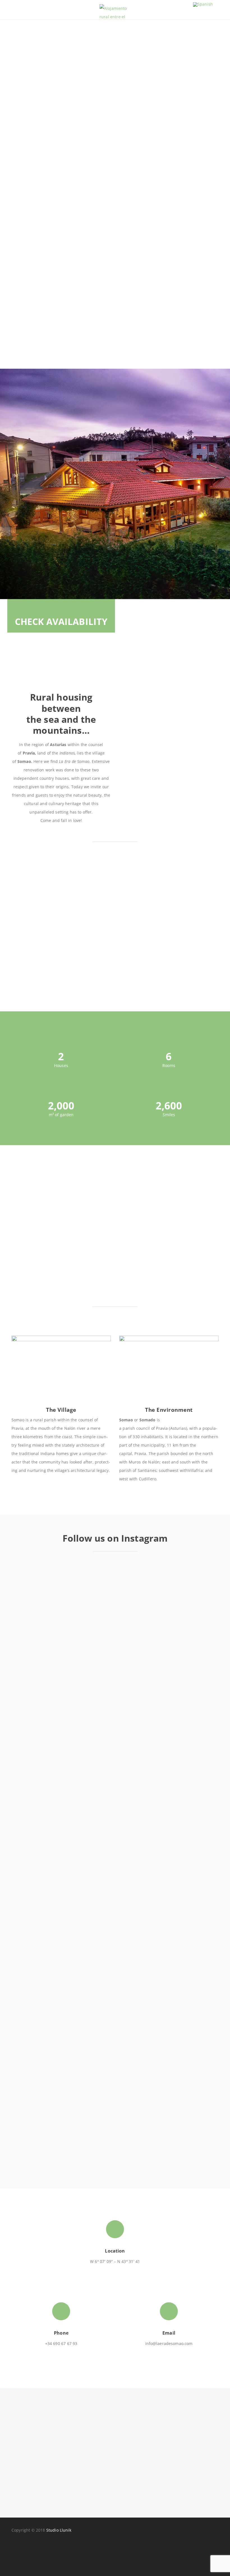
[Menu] (19, 13)
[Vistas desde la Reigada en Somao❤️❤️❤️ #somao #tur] (141, 1707)
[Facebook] (19, 2550)
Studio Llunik (59, 2530)
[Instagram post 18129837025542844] (36, 1572)
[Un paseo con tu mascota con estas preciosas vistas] (141, 2017)
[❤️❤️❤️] (89, 1567)
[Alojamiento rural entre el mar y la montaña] (115, 13)
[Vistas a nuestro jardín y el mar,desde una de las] (194, 1715)
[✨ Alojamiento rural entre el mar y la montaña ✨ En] (194, 1971)
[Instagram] (35, 2550)
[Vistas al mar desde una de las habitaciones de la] (36, 2017)
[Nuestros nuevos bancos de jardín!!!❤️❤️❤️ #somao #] (89, 2013)
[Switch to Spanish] (203, 5)
